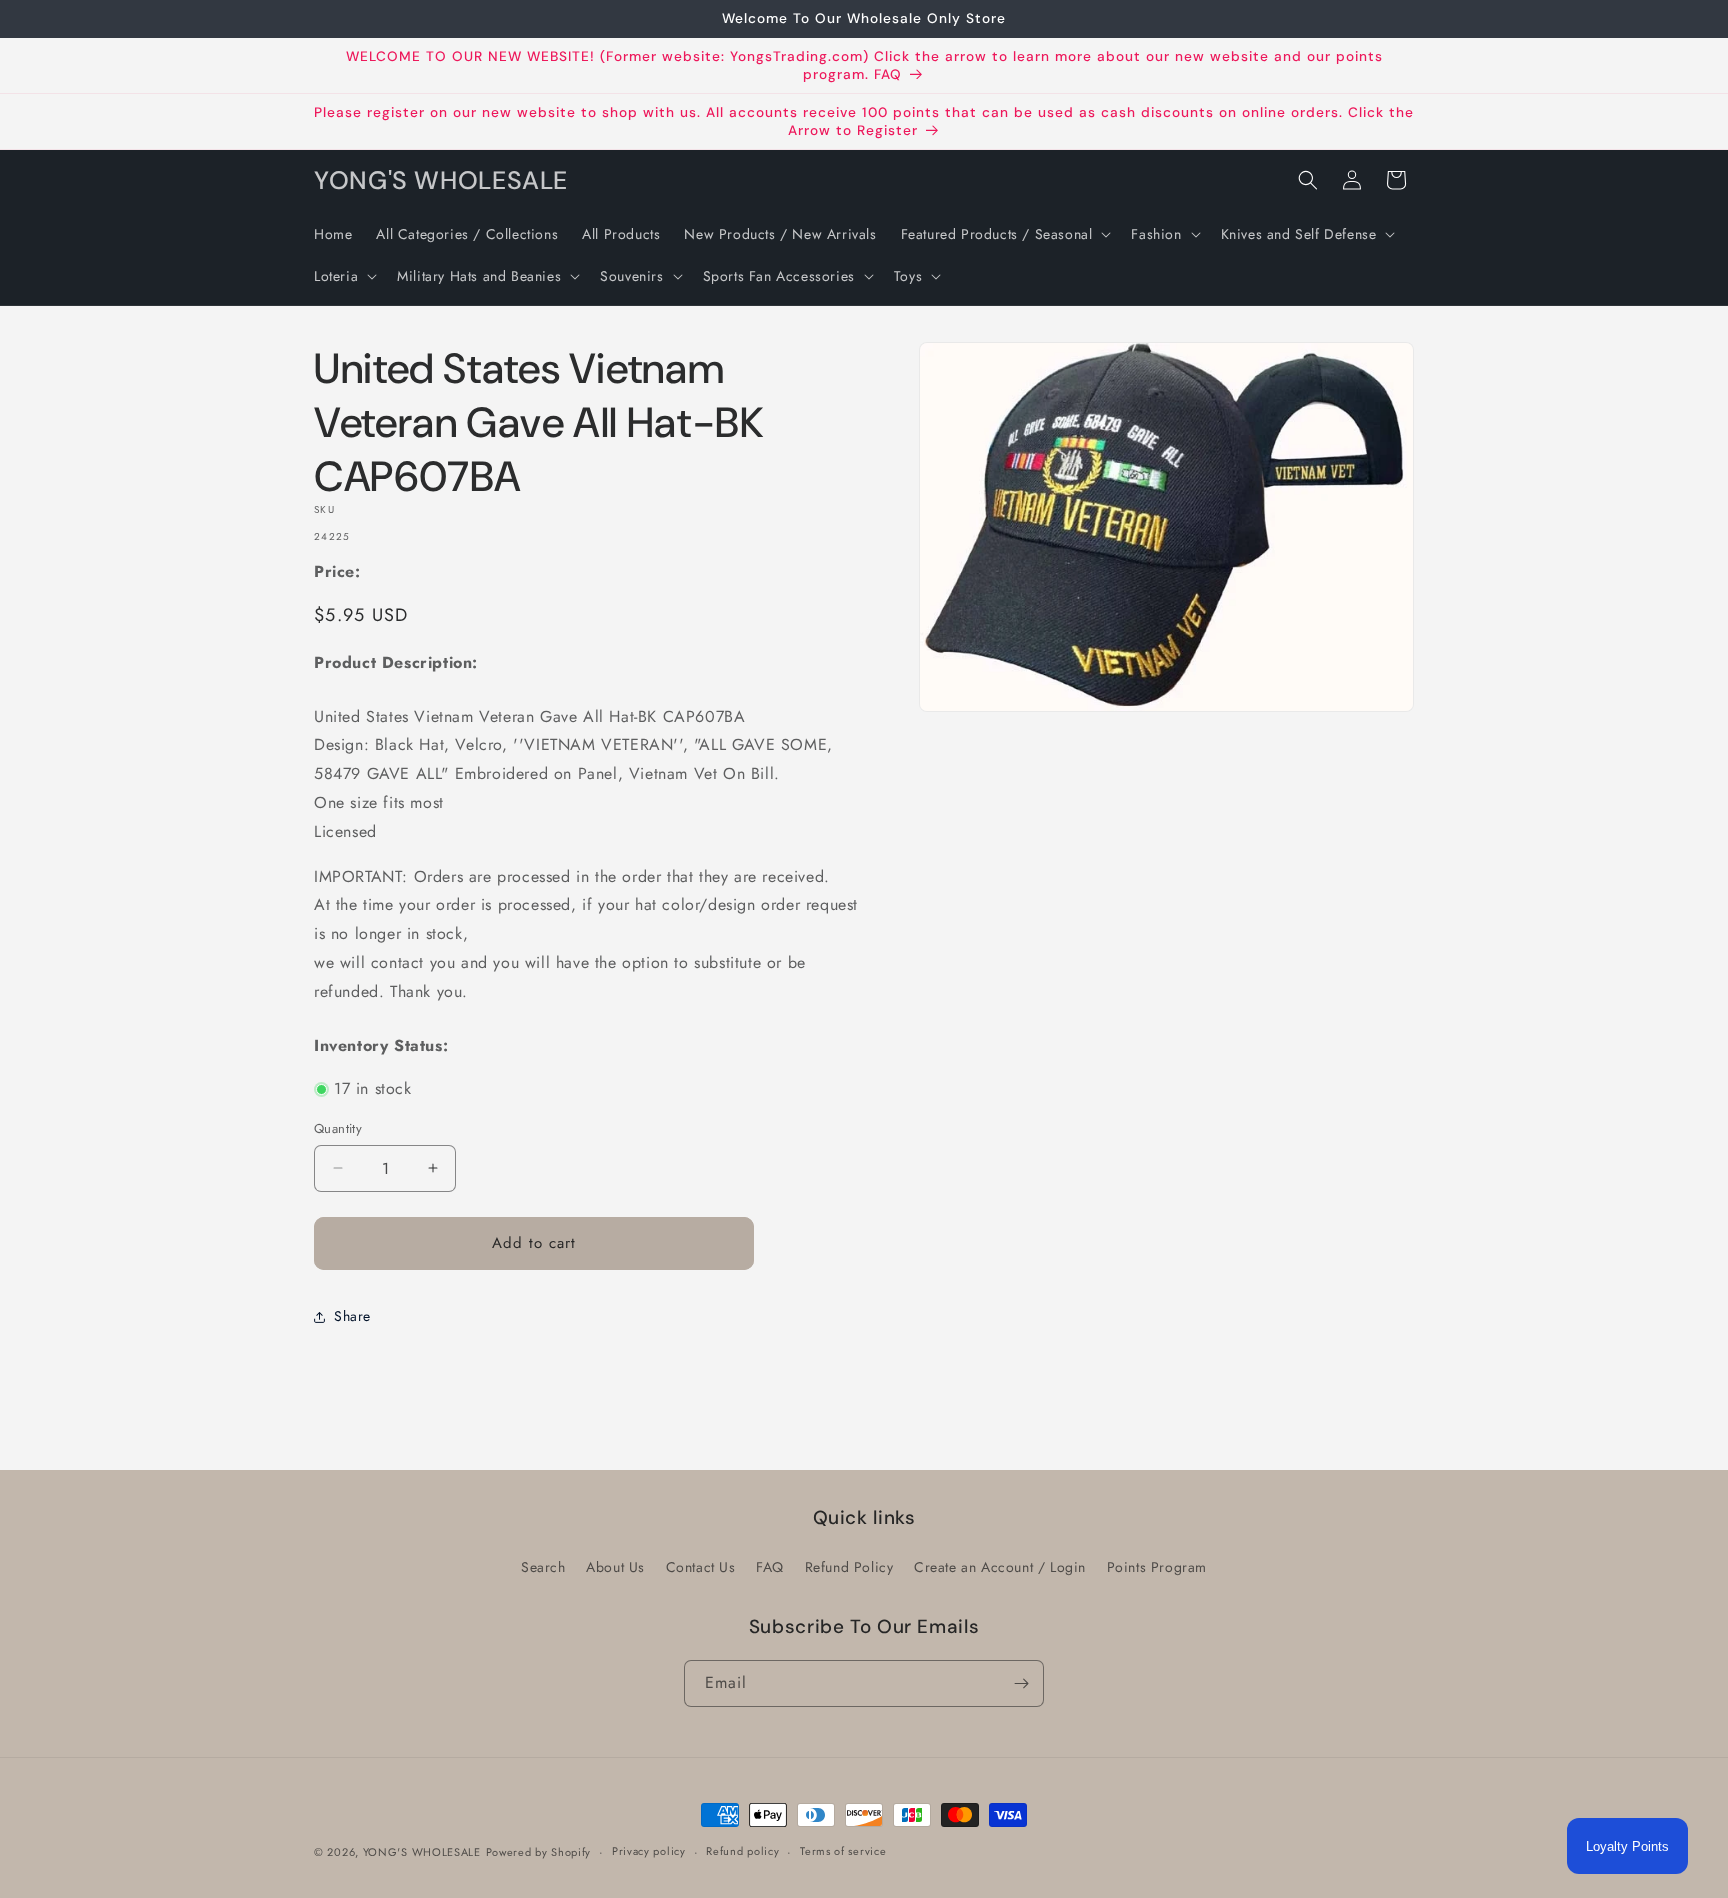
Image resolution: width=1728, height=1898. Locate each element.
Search (543, 1567)
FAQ (770, 1567)
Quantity (338, 1128)
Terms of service (843, 1851)
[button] (1004, 234)
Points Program (1157, 1567)
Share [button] (352, 1316)
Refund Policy (849, 1567)
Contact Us (701, 1567)
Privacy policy (649, 1851)
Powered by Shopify (539, 1852)
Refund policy (742, 1851)
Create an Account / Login (1000, 1567)
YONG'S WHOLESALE (422, 1852)
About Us (615, 1567)
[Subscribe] (1021, 1683)
